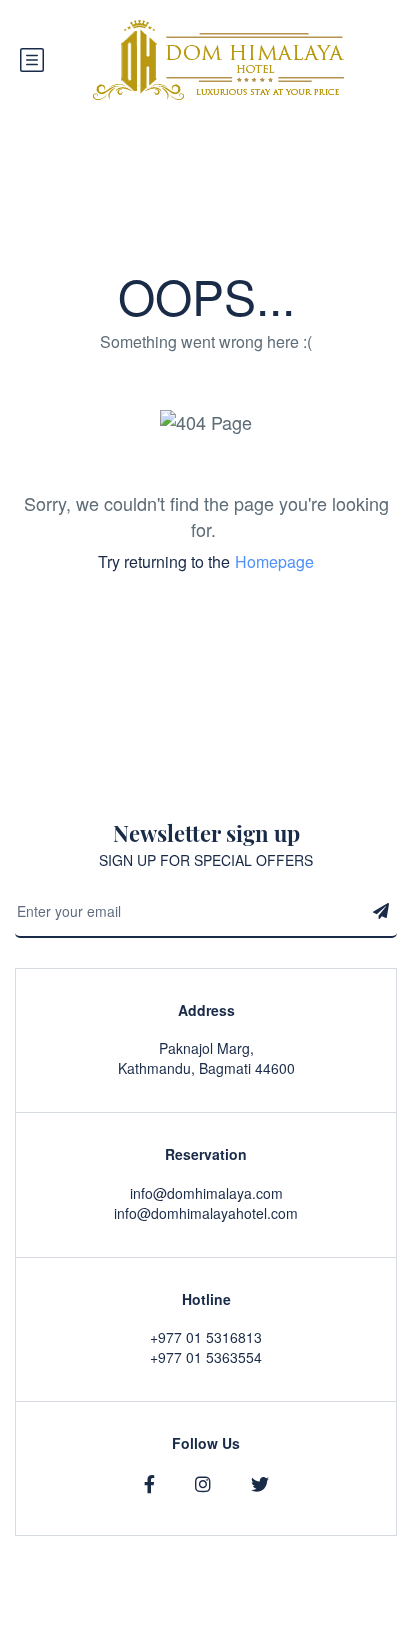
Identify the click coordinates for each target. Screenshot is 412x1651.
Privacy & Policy (205, 1641)
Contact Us (362, 1641)
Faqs (291, 1641)
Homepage (274, 561)
